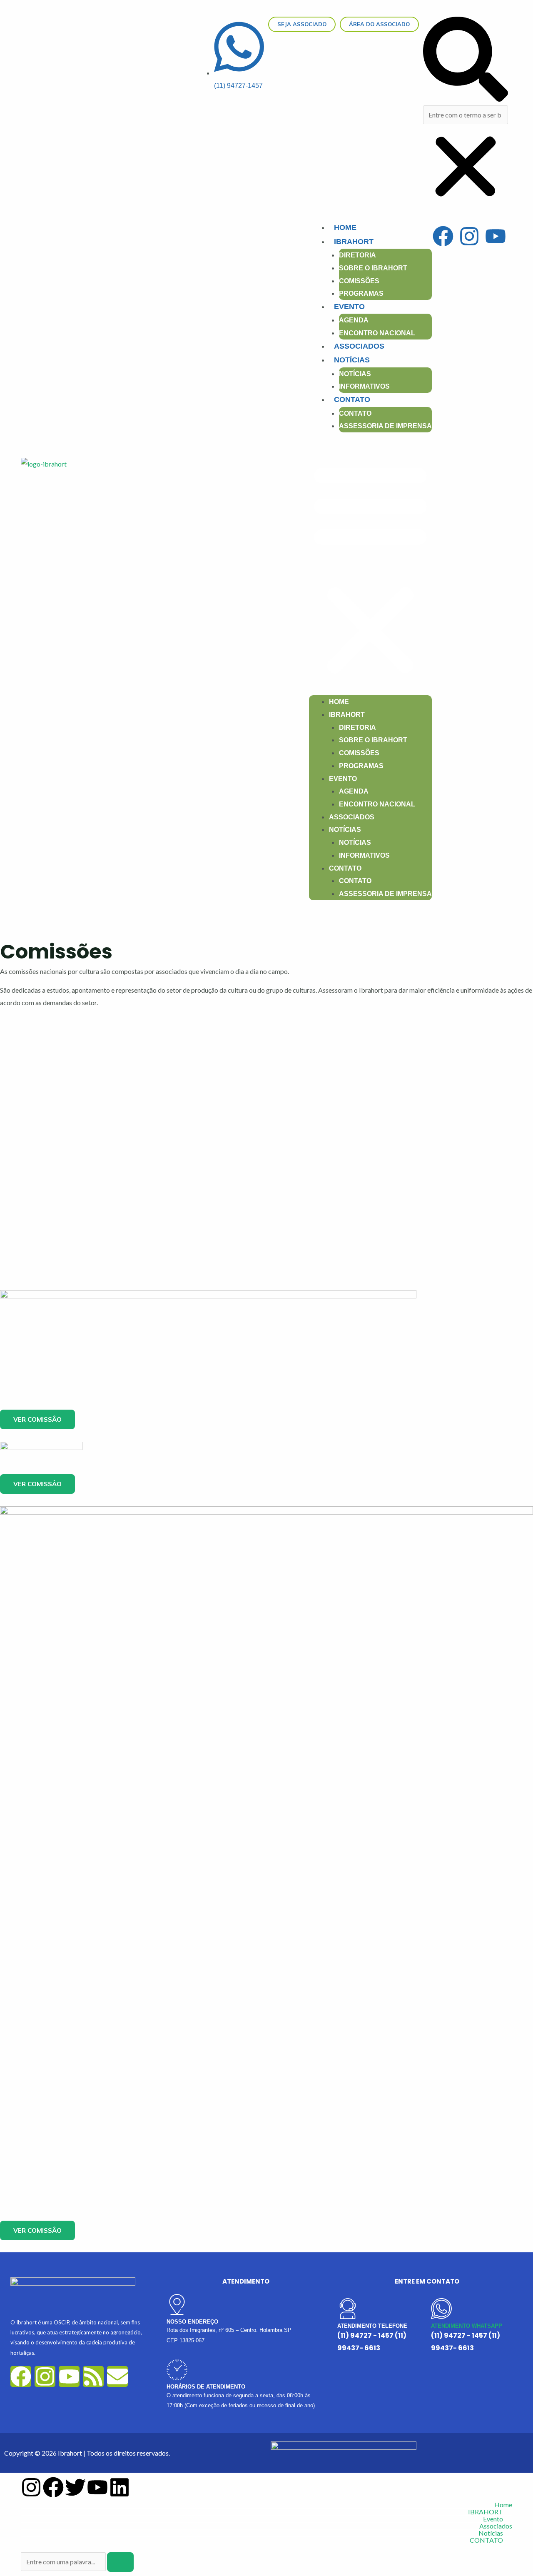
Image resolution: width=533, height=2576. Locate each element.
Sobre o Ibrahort (373, 268)
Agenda (354, 320)
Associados (359, 346)
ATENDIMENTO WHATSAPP (467, 2326)
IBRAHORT (354, 242)
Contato (355, 413)
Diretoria (357, 255)
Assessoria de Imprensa (385, 426)
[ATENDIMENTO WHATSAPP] (441, 2309)
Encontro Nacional (377, 333)
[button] (466, 61)
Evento (349, 307)
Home (345, 227)
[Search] (120, 2562)
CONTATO (352, 399)
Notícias (352, 360)
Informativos (364, 386)
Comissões (359, 281)
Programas (361, 293)
